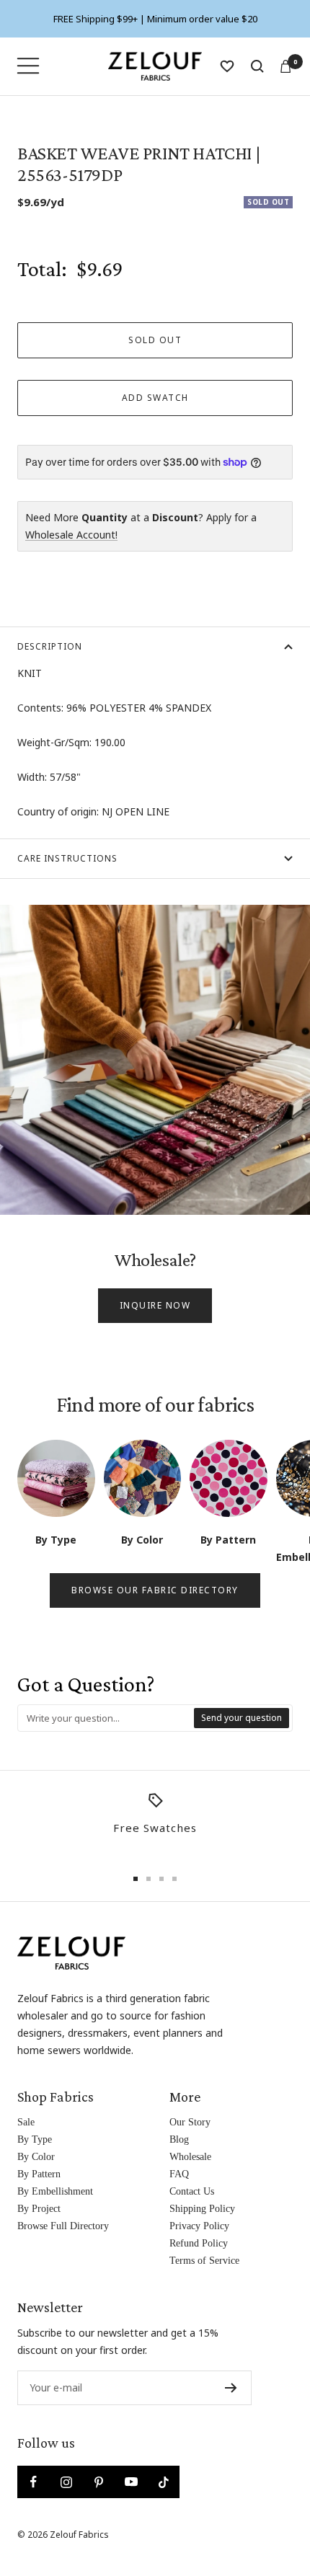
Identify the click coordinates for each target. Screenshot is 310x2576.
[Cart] (285, 66)
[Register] (231, 2388)
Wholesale (190, 2157)
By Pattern (39, 2174)
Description (50, 646)
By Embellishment (55, 2191)
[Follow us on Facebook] (34, 2482)
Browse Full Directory (63, 2226)
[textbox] (106, 1718)
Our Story (190, 2122)
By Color (36, 2157)
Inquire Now (155, 1305)
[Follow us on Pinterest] (98, 2482)
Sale (26, 2122)
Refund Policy (199, 2243)
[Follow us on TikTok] (163, 2482)
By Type (35, 2139)
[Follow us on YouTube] (131, 2482)
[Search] (257, 66)
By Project (39, 2209)
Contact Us (192, 2191)
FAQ (179, 2174)
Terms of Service (204, 2261)
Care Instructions (67, 858)
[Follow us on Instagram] (66, 2482)
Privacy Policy (199, 2226)
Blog (179, 2139)
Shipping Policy (202, 2209)
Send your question (242, 1718)
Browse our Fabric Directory (155, 1590)
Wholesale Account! (71, 535)
